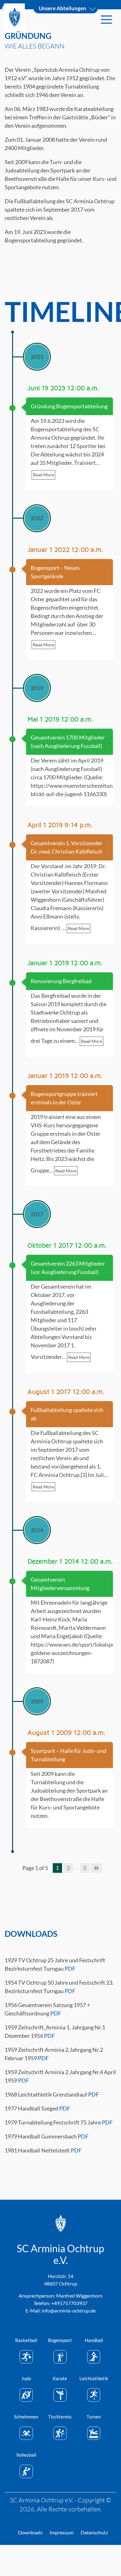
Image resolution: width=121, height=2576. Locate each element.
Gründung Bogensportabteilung (69, 406)
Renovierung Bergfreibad (61, 981)
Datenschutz (94, 2532)
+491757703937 (69, 2303)
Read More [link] (43, 475)
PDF (70, 1969)
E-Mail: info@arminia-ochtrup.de (60, 2310)
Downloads (30, 2532)
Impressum (62, 2532)
